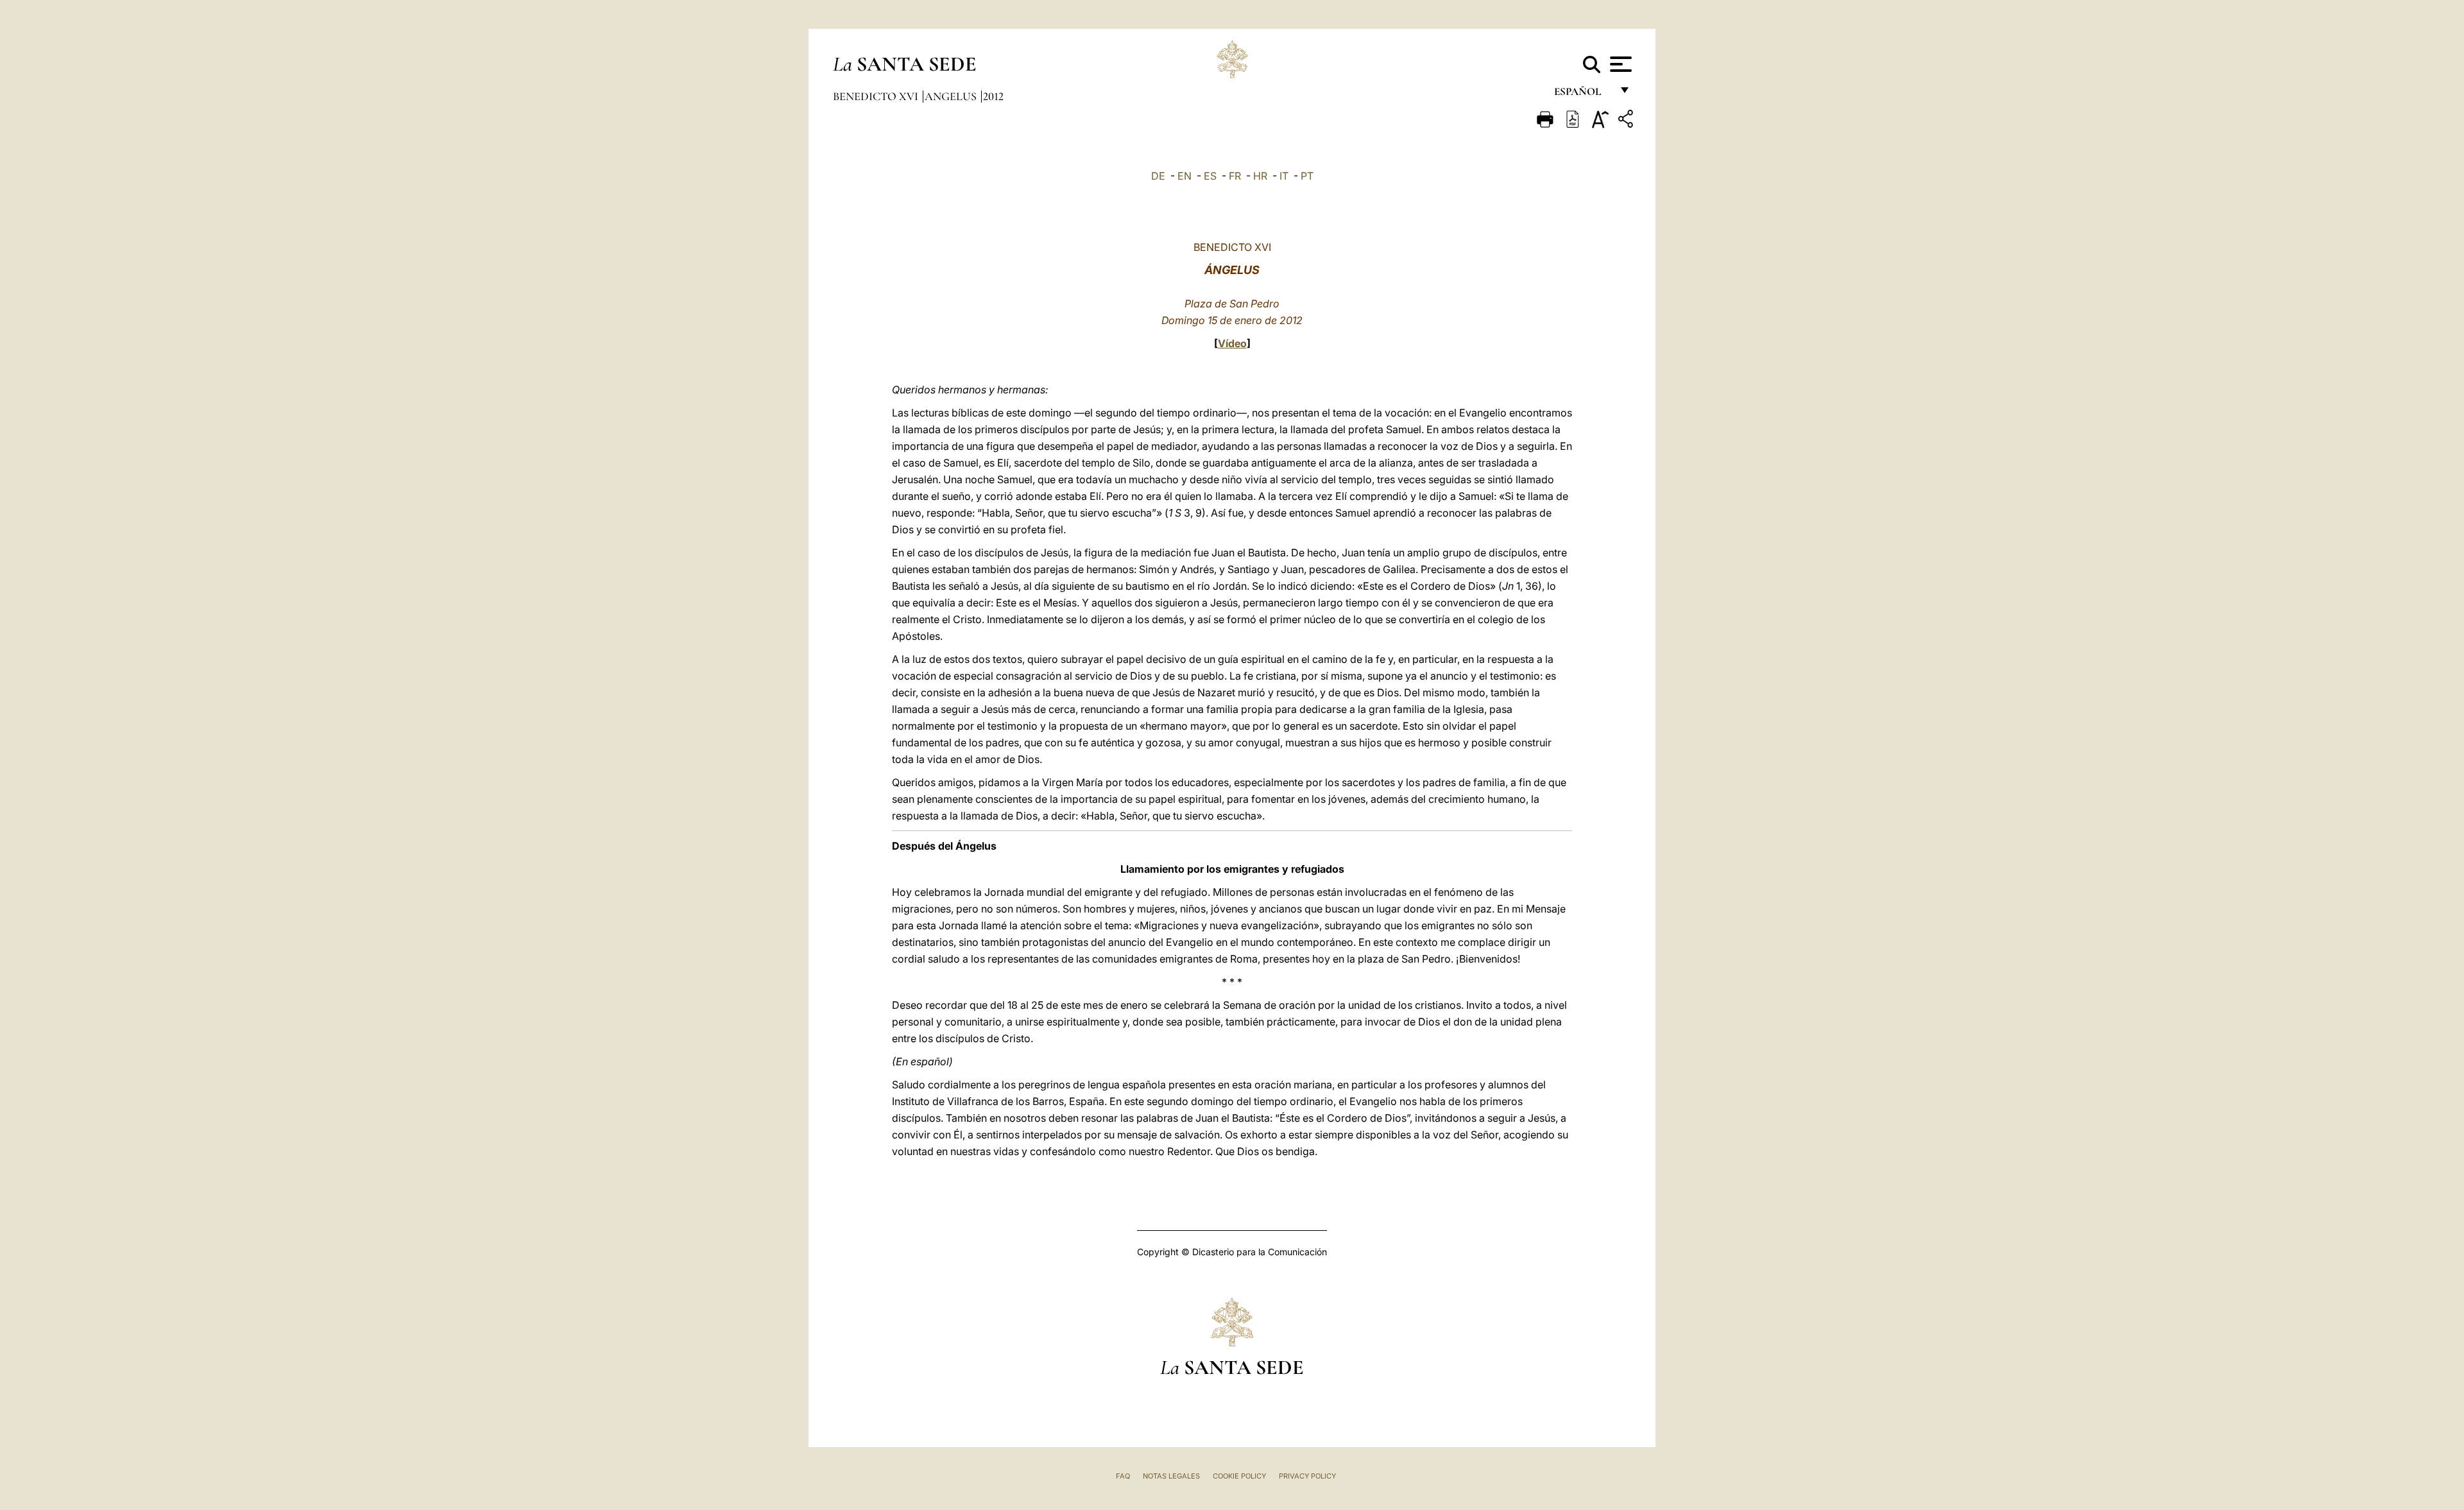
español (1583, 95)
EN (1185, 176)
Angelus (952, 96)
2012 (993, 96)
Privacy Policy (1307, 1476)
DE (1158, 176)
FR (1235, 176)
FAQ (1123, 1476)
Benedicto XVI (877, 96)
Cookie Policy (1239, 1476)
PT (1307, 176)
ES (1210, 176)
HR (1260, 176)
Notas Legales (1171, 1476)
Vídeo (1232, 343)
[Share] (1627, 121)
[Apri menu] (1619, 64)
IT (1284, 176)
